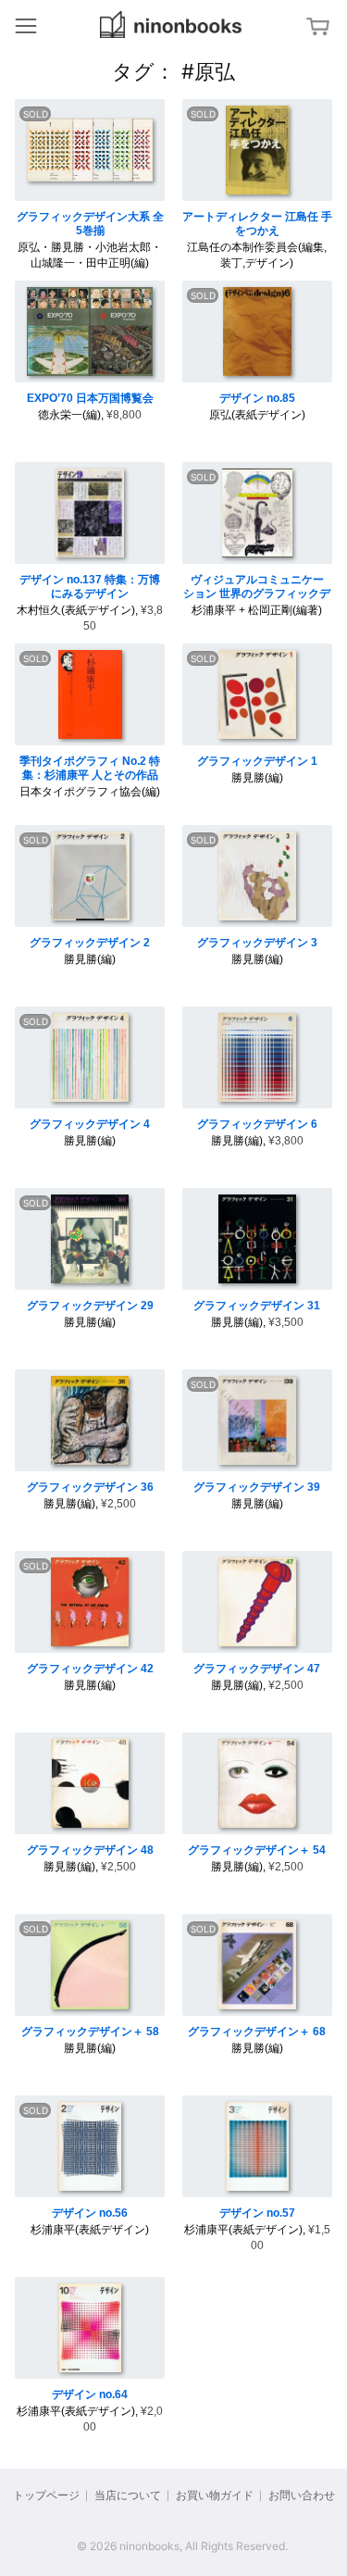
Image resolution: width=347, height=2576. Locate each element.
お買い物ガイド (215, 2495)
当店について (128, 2495)
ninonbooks (171, 25)
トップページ (46, 2495)
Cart (320, 26)
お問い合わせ (302, 2495)
